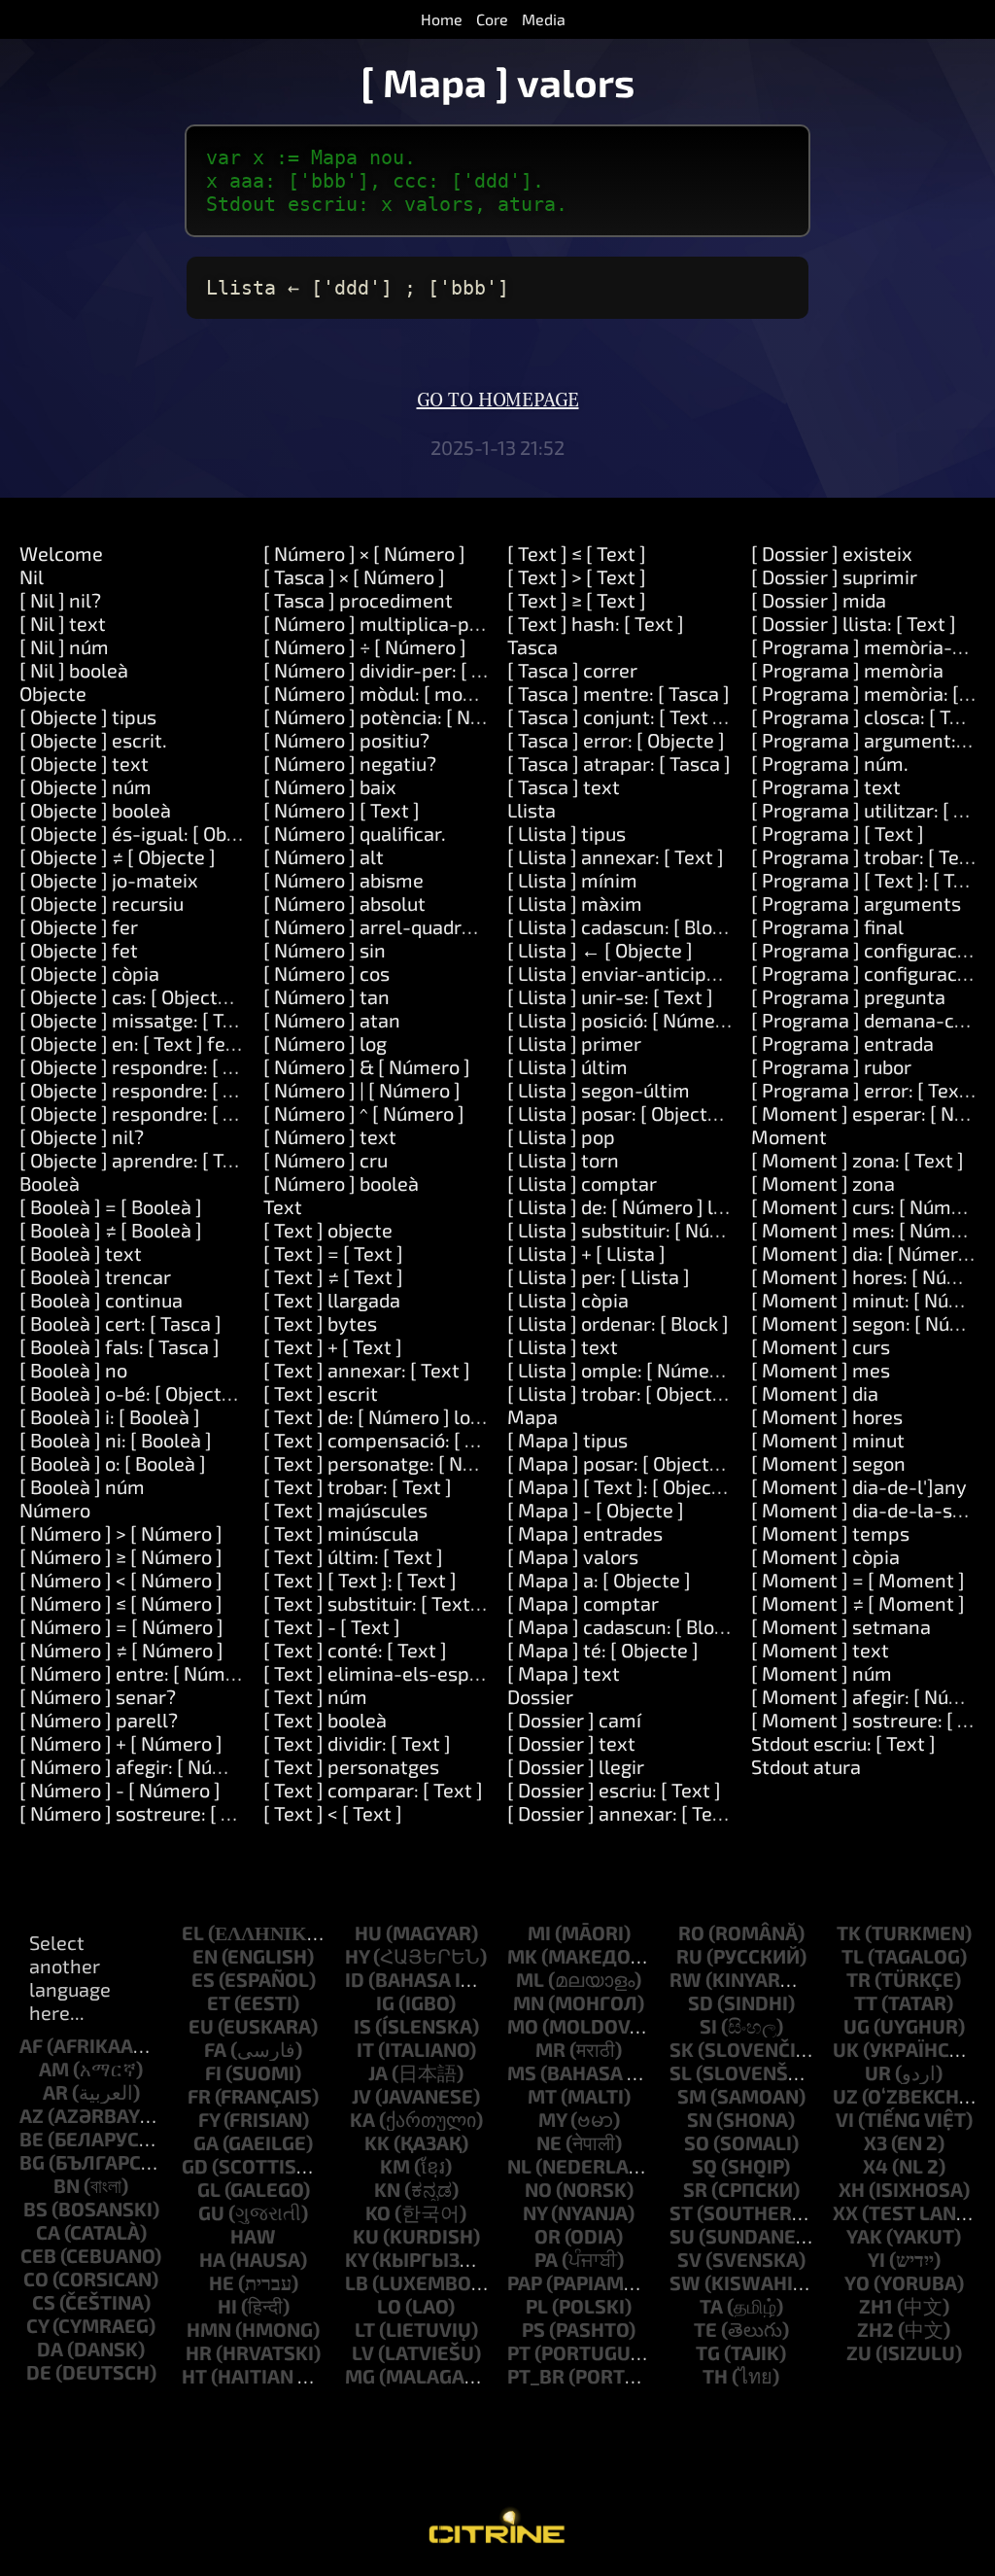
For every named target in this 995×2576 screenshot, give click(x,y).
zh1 (876, 2306)
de (39, 2372)
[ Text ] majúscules (345, 1510)
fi (213, 2072)
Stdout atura (806, 1766)
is (362, 2026)
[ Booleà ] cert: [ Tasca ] (120, 1323)
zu (859, 2352)
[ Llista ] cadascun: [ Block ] (625, 926)
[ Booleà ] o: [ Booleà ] (113, 1463)
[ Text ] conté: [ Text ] (355, 1650)
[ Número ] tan (326, 996)
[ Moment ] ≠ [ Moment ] (858, 1603)
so (697, 2142)
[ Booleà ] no (73, 1370)
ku (366, 2236)
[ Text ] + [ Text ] (333, 1346)
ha (212, 2259)
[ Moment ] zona (823, 1183)
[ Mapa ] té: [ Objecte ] (603, 1650)
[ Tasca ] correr (572, 670)
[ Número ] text (330, 1136)
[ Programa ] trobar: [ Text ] (870, 856)
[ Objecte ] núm (86, 786)
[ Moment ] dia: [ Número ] (865, 1253)
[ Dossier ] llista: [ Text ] (854, 623)
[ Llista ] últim (567, 1066)
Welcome (61, 553)
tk (849, 1932)
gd (195, 2166)
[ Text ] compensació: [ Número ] (405, 1440)
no (538, 2189)
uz (845, 2096)
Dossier (540, 1696)
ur (878, 2072)
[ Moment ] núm (822, 1673)
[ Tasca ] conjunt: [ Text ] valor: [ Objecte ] (686, 716)
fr (199, 2096)
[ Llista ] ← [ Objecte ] (600, 950)
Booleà (50, 1183)
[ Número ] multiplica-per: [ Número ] (426, 623)
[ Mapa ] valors (573, 1556)
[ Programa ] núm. (830, 763)
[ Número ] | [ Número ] (362, 1090)
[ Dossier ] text (571, 1743)
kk (377, 2142)
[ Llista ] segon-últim (599, 1090)
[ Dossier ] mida (819, 600)
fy (209, 2119)
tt (866, 2002)
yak (864, 2236)
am (54, 2069)
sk (682, 2049)
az (32, 2115)
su (682, 2236)
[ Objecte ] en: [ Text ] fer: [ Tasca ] (167, 1043)
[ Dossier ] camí (574, 1720)
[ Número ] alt (324, 856)
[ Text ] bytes (320, 1323)
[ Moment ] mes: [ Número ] (871, 1230)
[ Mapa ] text (564, 1673)
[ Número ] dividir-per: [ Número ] (408, 670)
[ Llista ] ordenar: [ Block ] (618, 1323)
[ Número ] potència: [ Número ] (401, 716)
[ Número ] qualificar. (355, 833)
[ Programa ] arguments (856, 903)
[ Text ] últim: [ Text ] (353, 1556)
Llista (532, 810)
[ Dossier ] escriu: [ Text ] (614, 1790)
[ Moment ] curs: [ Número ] (871, 1206)
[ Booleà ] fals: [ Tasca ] (120, 1346)
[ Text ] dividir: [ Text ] (357, 1743)
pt (519, 2352)
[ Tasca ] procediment (358, 600)
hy (357, 1956)
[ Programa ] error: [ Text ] (864, 1090)
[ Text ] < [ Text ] (333, 1813)
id (355, 1979)
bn (67, 2185)
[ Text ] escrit (321, 1393)
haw (253, 2236)
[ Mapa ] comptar (583, 1603)
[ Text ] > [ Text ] (577, 576)
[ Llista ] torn (563, 1160)
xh (852, 2189)
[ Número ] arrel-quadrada (378, 926)
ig (385, 2002)
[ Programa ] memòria (847, 670)
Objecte (53, 693)
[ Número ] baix (330, 786)
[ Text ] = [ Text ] (333, 1253)
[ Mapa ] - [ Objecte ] (596, 1510)
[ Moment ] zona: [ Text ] (858, 1160)
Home (442, 19)
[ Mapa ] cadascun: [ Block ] (626, 1626)
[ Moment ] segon (828, 1463)
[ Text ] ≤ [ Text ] (577, 553)
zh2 (875, 2329)
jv (361, 2096)
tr (858, 1979)
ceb (38, 2255)
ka (362, 2119)
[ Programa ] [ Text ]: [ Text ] (872, 880)
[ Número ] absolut (344, 903)
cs (44, 2302)
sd (701, 2002)
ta (711, 2306)
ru (689, 1956)
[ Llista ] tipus (566, 833)
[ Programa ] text (826, 786)
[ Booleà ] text (81, 1253)
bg (32, 2162)
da (50, 2349)
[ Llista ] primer (574, 1043)
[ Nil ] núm (64, 646)
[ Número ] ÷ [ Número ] (365, 646)
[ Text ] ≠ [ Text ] (333, 1276)
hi (227, 2306)
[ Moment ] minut (828, 1440)
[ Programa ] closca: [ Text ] (870, 716)
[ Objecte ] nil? (82, 1136)
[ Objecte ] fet (79, 950)
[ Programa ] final (827, 926)
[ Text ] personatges (351, 1766)
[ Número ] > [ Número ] (121, 1533)
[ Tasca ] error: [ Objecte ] (616, 740)
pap (525, 2282)
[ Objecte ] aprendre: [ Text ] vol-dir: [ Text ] (207, 1160)
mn (529, 2002)
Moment (789, 1136)
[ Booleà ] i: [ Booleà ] (110, 1416)
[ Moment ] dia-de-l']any (859, 1486)
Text (283, 1206)
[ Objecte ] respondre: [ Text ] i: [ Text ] (185, 1090)
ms (522, 2072)
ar (55, 2092)
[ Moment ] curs (821, 1346)
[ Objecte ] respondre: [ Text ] (146, 1066)
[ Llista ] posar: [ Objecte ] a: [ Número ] (676, 1113)
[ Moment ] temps (830, 1533)
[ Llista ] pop (561, 1136)
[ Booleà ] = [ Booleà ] (111, 1206)
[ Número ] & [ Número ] (367, 1066)
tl (853, 1956)
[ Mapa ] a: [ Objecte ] (599, 1580)
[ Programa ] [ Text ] (838, 833)
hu (368, 1932)
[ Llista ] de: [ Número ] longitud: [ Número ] (694, 1206)
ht (194, 2376)
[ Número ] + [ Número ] (121, 1743)
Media (544, 19)
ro (691, 1932)
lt (365, 2329)
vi (845, 2119)
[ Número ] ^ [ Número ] (364, 1113)
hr (199, 2352)
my (552, 2119)
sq (704, 2166)
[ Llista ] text (563, 1346)
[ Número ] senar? (98, 1696)
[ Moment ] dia (815, 1393)
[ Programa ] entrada (842, 1043)
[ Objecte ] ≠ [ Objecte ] (118, 856)
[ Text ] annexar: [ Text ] (367, 1370)
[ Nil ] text (63, 623)
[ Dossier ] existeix (832, 553)
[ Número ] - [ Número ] (120, 1790)
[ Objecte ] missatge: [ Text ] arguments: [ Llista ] (231, 1020)
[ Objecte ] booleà (95, 810)
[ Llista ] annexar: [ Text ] (616, 856)
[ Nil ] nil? (60, 600)
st (681, 2212)
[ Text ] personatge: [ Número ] (397, 1463)
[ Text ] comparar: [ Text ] (373, 1790)
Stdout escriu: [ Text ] (843, 1743)
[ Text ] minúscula (341, 1533)
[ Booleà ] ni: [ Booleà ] (116, 1440)
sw (685, 2282)
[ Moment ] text (820, 1650)
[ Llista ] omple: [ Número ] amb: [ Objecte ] (693, 1370)
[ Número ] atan (332, 1020)
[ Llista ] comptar (582, 1183)
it (365, 2049)
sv (689, 2259)
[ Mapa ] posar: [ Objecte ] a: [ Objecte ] (675, 1463)
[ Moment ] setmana (841, 1626)
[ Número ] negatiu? (350, 763)
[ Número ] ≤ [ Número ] (121, 1603)
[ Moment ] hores (827, 1416)
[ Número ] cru (326, 1160)
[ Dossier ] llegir (576, 1766)
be (32, 2139)
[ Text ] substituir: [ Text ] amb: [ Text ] (428, 1603)
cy (37, 2325)
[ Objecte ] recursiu (102, 903)
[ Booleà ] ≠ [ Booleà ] (111, 1230)
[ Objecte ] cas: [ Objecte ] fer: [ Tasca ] (185, 996)
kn (387, 2189)
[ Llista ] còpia (568, 1300)
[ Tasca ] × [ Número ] (354, 576)
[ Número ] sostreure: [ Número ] (161, 1813)
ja (378, 2072)
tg (708, 2352)
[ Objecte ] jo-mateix (109, 880)
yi (876, 2259)
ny (535, 2212)
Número (55, 1510)
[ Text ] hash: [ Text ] (596, 623)
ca (48, 2232)
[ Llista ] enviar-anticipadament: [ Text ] (681, 973)
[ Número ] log (325, 1043)
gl (209, 2189)
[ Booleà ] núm (82, 1486)
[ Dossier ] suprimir (834, 576)
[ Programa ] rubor (831, 1066)
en (205, 1956)
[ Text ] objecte (328, 1230)
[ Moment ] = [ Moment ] (858, 1580)
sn (700, 2119)
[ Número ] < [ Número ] (121, 1580)
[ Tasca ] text (564, 786)
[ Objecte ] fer (79, 926)
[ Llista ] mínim (572, 880)
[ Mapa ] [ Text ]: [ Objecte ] (624, 1486)
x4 (875, 2166)
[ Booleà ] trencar (95, 1276)
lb (357, 2282)
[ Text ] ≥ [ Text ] (577, 600)
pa (546, 2259)
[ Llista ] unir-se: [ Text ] (610, 996)
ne (549, 2142)
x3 (875, 2142)
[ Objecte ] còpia (89, 973)
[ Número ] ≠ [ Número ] (121, 1650)
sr (695, 2189)
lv (363, 2352)
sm (692, 2096)
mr (550, 2049)
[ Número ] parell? (99, 1720)
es (203, 1979)
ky (357, 2259)
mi (539, 1932)
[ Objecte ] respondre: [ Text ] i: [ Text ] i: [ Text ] (223, 1113)
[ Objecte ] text (84, 763)
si (708, 2026)
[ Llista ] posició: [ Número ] (626, 1020)
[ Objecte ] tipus (88, 716)
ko (378, 2212)
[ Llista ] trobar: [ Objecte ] (620, 1393)
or (548, 2236)
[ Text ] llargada (332, 1300)
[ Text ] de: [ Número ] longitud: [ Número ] (446, 1416)
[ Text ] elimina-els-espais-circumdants (439, 1673)
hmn (209, 2329)
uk (846, 2049)
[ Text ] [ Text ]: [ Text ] (360, 1580)
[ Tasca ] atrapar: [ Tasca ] (619, 763)
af (31, 2045)
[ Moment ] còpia (825, 1556)
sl (681, 2072)
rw (686, 1979)
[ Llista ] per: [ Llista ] (599, 1276)
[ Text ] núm (315, 1696)
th (715, 2376)
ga (206, 2142)
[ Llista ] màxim (575, 903)
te (705, 2329)
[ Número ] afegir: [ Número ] (144, 1766)
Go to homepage (498, 400)
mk (522, 1956)
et (219, 2002)
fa (215, 2049)
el (193, 1932)
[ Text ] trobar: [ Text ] (358, 1486)
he (222, 2282)
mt (542, 2096)
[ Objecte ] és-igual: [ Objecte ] (150, 833)
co (36, 2279)
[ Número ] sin (325, 950)
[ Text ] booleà (325, 1720)
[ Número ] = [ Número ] (121, 1626)
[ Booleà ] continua (101, 1300)
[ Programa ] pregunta (848, 996)
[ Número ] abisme (343, 880)
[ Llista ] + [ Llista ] (586, 1253)
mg (360, 2376)
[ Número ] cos (326, 973)
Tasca (532, 646)
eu (201, 2026)
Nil (32, 576)
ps (533, 2329)
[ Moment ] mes (821, 1370)
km (395, 2166)
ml (530, 1979)
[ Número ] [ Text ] (342, 810)
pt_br (536, 2376)
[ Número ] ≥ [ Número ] (121, 1556)
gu (211, 2212)
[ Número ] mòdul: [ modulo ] (387, 693)
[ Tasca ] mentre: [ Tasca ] (618, 693)
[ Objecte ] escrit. (93, 740)
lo (389, 2306)
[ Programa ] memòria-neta (872, 646)
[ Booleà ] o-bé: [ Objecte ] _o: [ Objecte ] (191, 1393)
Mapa (532, 1416)
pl (537, 2306)
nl (519, 2166)
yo (857, 2282)
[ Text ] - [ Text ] (332, 1626)
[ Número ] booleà (341, 1183)
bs (35, 2209)
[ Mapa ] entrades (585, 1533)
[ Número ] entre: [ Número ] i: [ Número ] (197, 1673)
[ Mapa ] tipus (567, 1440)
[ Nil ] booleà (74, 670)
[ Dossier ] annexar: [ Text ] (624, 1813)
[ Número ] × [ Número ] (364, 553)
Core (492, 19)
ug (857, 2026)
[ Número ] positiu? (346, 740)
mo (523, 2026)
